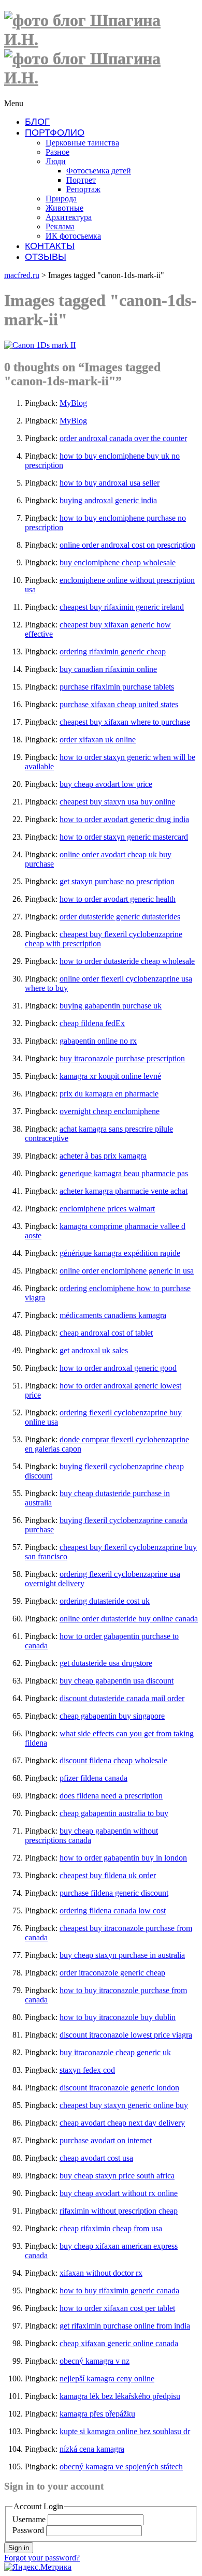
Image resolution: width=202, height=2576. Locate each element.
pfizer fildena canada (93, 1778)
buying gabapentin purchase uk (111, 1006)
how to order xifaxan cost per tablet (117, 2308)
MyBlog (73, 403)
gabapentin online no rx (98, 1041)
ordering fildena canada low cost (113, 1911)
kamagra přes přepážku (97, 2414)
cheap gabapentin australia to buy (114, 1813)
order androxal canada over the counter (123, 438)
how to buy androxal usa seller (110, 483)
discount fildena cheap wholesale (113, 1760)
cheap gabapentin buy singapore (112, 1716)
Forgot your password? (42, 2558)
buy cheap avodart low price (106, 784)
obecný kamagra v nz (95, 2361)
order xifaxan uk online (98, 740)
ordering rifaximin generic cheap (113, 652)
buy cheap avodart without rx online (119, 2193)
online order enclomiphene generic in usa (127, 1271)
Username (29, 2519)
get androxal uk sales (94, 1350)
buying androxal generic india (108, 500)
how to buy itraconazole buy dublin (118, 2017)
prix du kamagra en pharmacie (109, 1094)
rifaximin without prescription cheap (119, 2211)
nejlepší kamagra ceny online (107, 2379)
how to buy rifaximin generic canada (119, 2290)
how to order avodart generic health (118, 899)
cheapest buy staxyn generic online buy (124, 2105)
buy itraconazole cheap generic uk (115, 2052)
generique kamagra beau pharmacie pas (124, 1173)
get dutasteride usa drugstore (106, 1663)
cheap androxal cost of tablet (106, 1333)
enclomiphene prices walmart (107, 1209)
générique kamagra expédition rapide (120, 1253)
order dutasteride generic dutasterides (120, 917)
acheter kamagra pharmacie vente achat (124, 1191)
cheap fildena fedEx (92, 1023)
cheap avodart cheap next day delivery (122, 2123)
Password (28, 2530)
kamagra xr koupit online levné (110, 1076)
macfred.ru (22, 275)
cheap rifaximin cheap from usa (111, 2228)
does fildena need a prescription (111, 1796)
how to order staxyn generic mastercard (124, 837)
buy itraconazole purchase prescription (122, 1058)
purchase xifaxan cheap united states (119, 704)
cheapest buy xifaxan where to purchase (125, 722)
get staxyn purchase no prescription (117, 881)
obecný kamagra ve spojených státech (121, 2467)
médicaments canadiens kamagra (113, 1315)
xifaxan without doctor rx (101, 2273)
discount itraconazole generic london (119, 2088)
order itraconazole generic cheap (112, 1973)
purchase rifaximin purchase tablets (117, 687)
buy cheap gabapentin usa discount (117, 1681)
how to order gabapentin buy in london (123, 1858)
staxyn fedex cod (87, 2070)
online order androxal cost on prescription (127, 545)
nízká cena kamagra (92, 2449)
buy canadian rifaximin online (108, 669)
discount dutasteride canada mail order (122, 1698)
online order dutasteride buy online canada (129, 1619)
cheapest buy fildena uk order (108, 1875)
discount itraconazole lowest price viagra (126, 2035)
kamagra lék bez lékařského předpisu (120, 2396)
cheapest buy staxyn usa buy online (117, 802)
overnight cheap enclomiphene (110, 1111)
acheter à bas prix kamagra (103, 1156)
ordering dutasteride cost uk (105, 1601)
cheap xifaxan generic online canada (119, 2343)
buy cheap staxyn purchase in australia (122, 1955)
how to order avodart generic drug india (124, 819)
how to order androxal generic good (118, 1368)
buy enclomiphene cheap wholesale (118, 562)
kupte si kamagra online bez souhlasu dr (125, 2431)
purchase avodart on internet (106, 2140)
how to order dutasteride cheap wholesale (127, 961)
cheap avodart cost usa (96, 2158)
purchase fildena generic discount (114, 1893)
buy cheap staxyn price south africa (117, 2176)
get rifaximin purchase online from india (125, 2326)
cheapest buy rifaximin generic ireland (122, 607)
